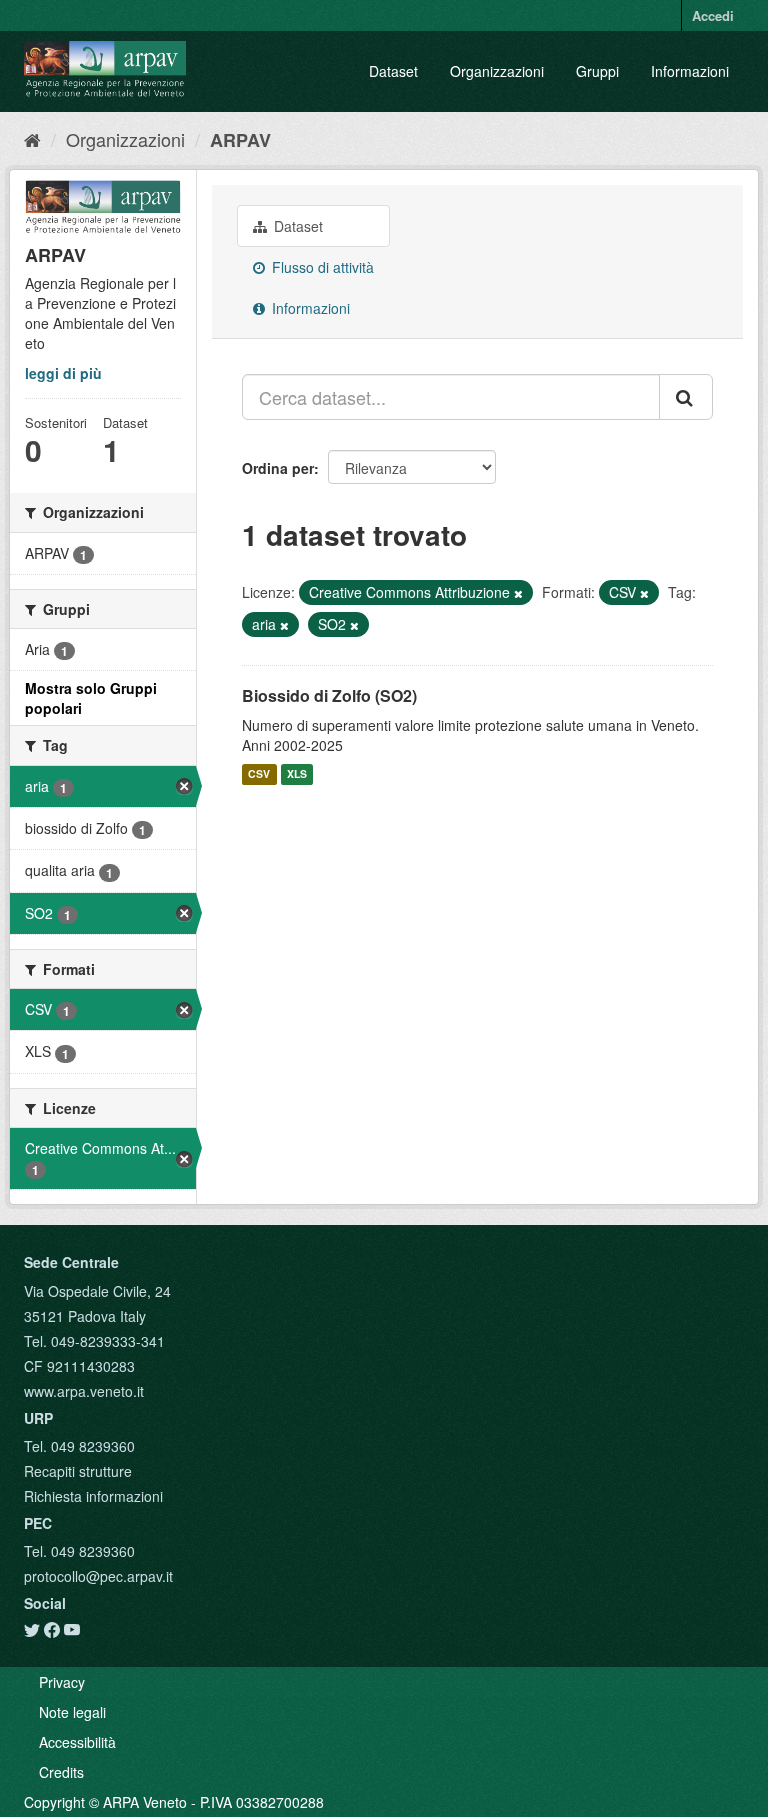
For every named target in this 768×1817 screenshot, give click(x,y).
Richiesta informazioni (93, 1496)
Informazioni (690, 71)
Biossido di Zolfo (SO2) (329, 695)
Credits (61, 1772)
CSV (259, 774)
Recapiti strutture (78, 1471)
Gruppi (597, 71)
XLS (297, 774)
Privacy (62, 1682)
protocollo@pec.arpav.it (98, 1576)
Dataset (393, 71)
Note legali (72, 1712)
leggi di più (63, 373)
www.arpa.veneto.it (84, 1391)
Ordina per (278, 468)
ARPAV (240, 140)
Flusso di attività (321, 267)
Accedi (713, 15)
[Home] (32, 139)
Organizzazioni (497, 71)
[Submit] (686, 397)
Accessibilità (77, 1742)
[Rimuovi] (518, 593)
